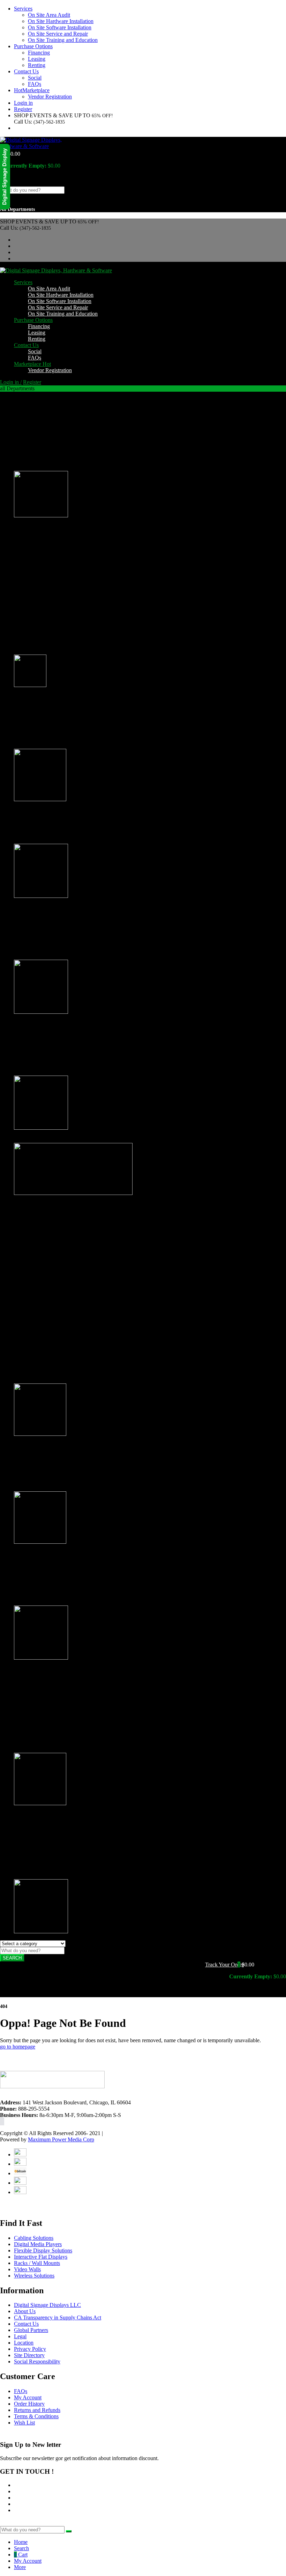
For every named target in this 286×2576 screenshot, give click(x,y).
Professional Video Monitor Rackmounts (73, 1596)
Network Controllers (51, 449)
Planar (35, 620)
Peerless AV (41, 614)
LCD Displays (30, 1140)
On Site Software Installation (60, 27)
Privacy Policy (30, 2349)
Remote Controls (47, 455)
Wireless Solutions (34, 1815)
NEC (34, 601)
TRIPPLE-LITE (46, 645)
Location (24, 2343)
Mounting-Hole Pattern (53, 1313)
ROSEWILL (42, 626)
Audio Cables (43, 727)
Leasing (37, 59)
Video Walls (27, 1670)
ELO (33, 576)
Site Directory (29, 2355)
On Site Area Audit (49, 15)
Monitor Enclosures (50, 1482)
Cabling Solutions (34, 697)
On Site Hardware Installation (61, 21)
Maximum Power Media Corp (61, 2139)
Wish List (24, 2423)
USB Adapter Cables (51, 468)
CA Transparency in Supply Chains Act (58, 2317)
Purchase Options (33, 46)
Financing (39, 53)
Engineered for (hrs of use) (57, 1256)
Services (23, 9)
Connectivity (42, 1269)
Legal (20, 2336)
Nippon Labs (42, 607)
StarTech (38, 639)
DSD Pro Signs (45, 1053)
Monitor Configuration (53, 1244)
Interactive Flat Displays (41, 1325)
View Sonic (41, 651)
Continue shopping (24, 178)
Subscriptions (43, 461)
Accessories (27, 400)
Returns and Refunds (37, 2410)
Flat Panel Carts (45, 1368)
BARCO (38, 557)
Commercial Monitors (52, 1355)
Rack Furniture (44, 1602)
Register (23, 109)
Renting (37, 65)
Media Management (50, 1281)
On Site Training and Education (63, 40)
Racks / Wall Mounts (37, 2263)
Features (37, 1294)
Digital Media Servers (38, 908)
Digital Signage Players (54, 840)
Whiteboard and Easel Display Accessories (75, 1380)
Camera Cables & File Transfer (62, 938)
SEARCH (12, 1958)
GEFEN (37, 582)
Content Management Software (62, 430)
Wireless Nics (43, 1863)
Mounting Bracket (48, 442)
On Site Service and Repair (58, 34)
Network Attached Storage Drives (65, 950)
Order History (29, 2404)
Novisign (38, 1060)
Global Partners (31, 2330)
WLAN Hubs (43, 1876)
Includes (37, 1300)
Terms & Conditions (36, 2416)
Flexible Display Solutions (43, 1319)
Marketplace (32, 90)
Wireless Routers (46, 1870)
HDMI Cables (44, 733)
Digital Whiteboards (50, 1361)
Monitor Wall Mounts (52, 1374)
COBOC (38, 563)
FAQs (35, 84)
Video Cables (43, 746)
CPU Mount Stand (48, 1583)
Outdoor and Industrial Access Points (69, 1851)
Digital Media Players (38, 811)
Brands (22, 527)
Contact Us (26, 71)
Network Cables (46, 739)
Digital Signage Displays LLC (47, 2305)
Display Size (42, 1250)
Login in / (11, 382)
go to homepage (18, 2047)
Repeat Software (46, 1066)
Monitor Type (43, 1237)
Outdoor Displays (33, 1446)
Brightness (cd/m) (47, 1275)
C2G (33, 570)
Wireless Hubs (44, 1857)
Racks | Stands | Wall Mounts (46, 1554)
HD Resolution (45, 1263)
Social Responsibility (37, 2361)
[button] (240, 1965)
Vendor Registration (50, 97)
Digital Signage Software (42, 1024)
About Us (25, 2311)
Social (35, 78)
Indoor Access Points (51, 1844)
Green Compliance (49, 1307)
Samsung (38, 632)
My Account (28, 2397)
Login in (23, 103)
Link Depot (41, 595)
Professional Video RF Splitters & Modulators (78, 956)
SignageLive (42, 1072)
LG (32, 588)
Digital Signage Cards (52, 436)
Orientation (40, 1288)
